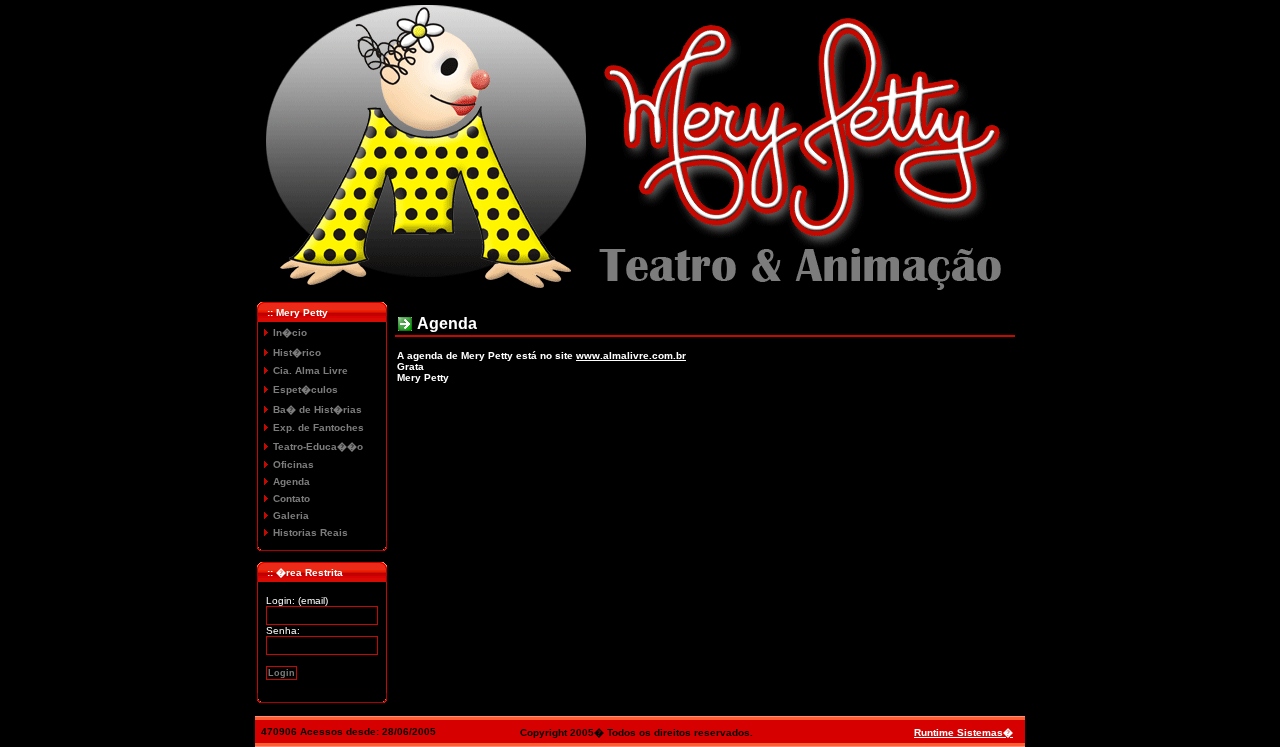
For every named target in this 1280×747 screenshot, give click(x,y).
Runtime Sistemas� (963, 732)
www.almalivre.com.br (631, 355)
